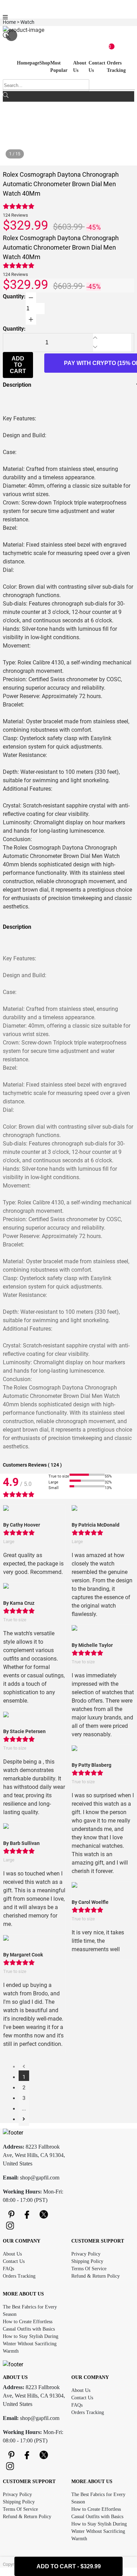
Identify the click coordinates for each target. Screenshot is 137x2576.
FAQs (8, 2269)
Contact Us (14, 2261)
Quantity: (14, 296)
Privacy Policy (86, 2254)
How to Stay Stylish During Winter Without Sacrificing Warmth (31, 2344)
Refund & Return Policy (96, 2276)
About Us (12, 2254)
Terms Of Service (89, 2269)
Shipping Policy (87, 2261)
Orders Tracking (19, 2276)
